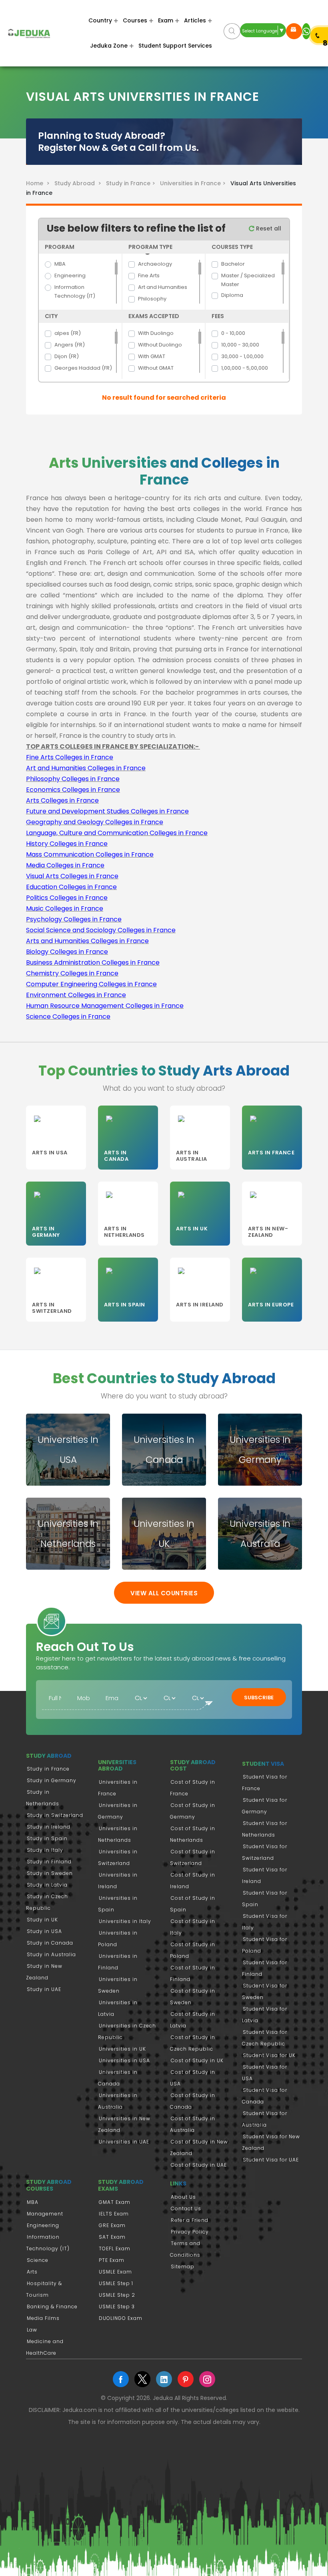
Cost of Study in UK (197, 2060)
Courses (135, 20)
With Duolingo (156, 333)
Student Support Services (175, 46)
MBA (60, 264)
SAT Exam (112, 2237)
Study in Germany (52, 1780)
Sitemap (183, 2267)
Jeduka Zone (109, 46)
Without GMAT (156, 368)
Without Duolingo (160, 345)
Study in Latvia (47, 1885)
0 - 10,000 (233, 333)
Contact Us (186, 2208)
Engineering (70, 275)
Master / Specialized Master (248, 280)
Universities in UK (122, 2049)
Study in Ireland (49, 1827)
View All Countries (164, 1593)
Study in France (48, 1769)
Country (100, 20)
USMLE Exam (115, 2272)
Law (32, 2330)
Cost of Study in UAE (199, 2165)
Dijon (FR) (67, 356)
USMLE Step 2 (117, 2295)
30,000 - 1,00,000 (242, 356)
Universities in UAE (124, 2142)
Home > (39, 183)
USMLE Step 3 (117, 2307)
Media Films (43, 2318)
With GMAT (152, 356)
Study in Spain (47, 1838)
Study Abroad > (79, 183)
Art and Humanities (163, 287)
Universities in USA (124, 2060)
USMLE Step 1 (116, 2283)
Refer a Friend (190, 2220)
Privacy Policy (190, 2232)
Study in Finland (49, 1862)
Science (38, 2260)
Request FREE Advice (294, 31)
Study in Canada (50, 1943)
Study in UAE (44, 1989)
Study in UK (42, 1920)
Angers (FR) (70, 345)
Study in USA (44, 1931)
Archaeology (155, 264)
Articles (195, 20)
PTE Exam (112, 2260)
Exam (166, 20)
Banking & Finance (52, 2307)
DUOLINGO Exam (121, 2318)
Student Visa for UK (269, 2055)
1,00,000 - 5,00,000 (245, 368)
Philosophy (152, 299)
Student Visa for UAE (271, 2160)
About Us (183, 2197)
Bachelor (233, 264)
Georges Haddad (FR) (83, 368)
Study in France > (132, 183)
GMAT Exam (115, 2202)
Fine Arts (149, 275)
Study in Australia (51, 1954)
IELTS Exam (114, 2214)
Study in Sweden (50, 1873)
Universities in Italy (125, 1921)
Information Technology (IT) (75, 291)
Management (45, 2214)
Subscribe (259, 1698)
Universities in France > (194, 183)
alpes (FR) (68, 333)
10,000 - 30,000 (240, 345)
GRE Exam (112, 2225)
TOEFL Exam (115, 2248)
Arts (32, 2272)
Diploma (232, 295)
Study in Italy (45, 1850)
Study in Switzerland (55, 1815)
